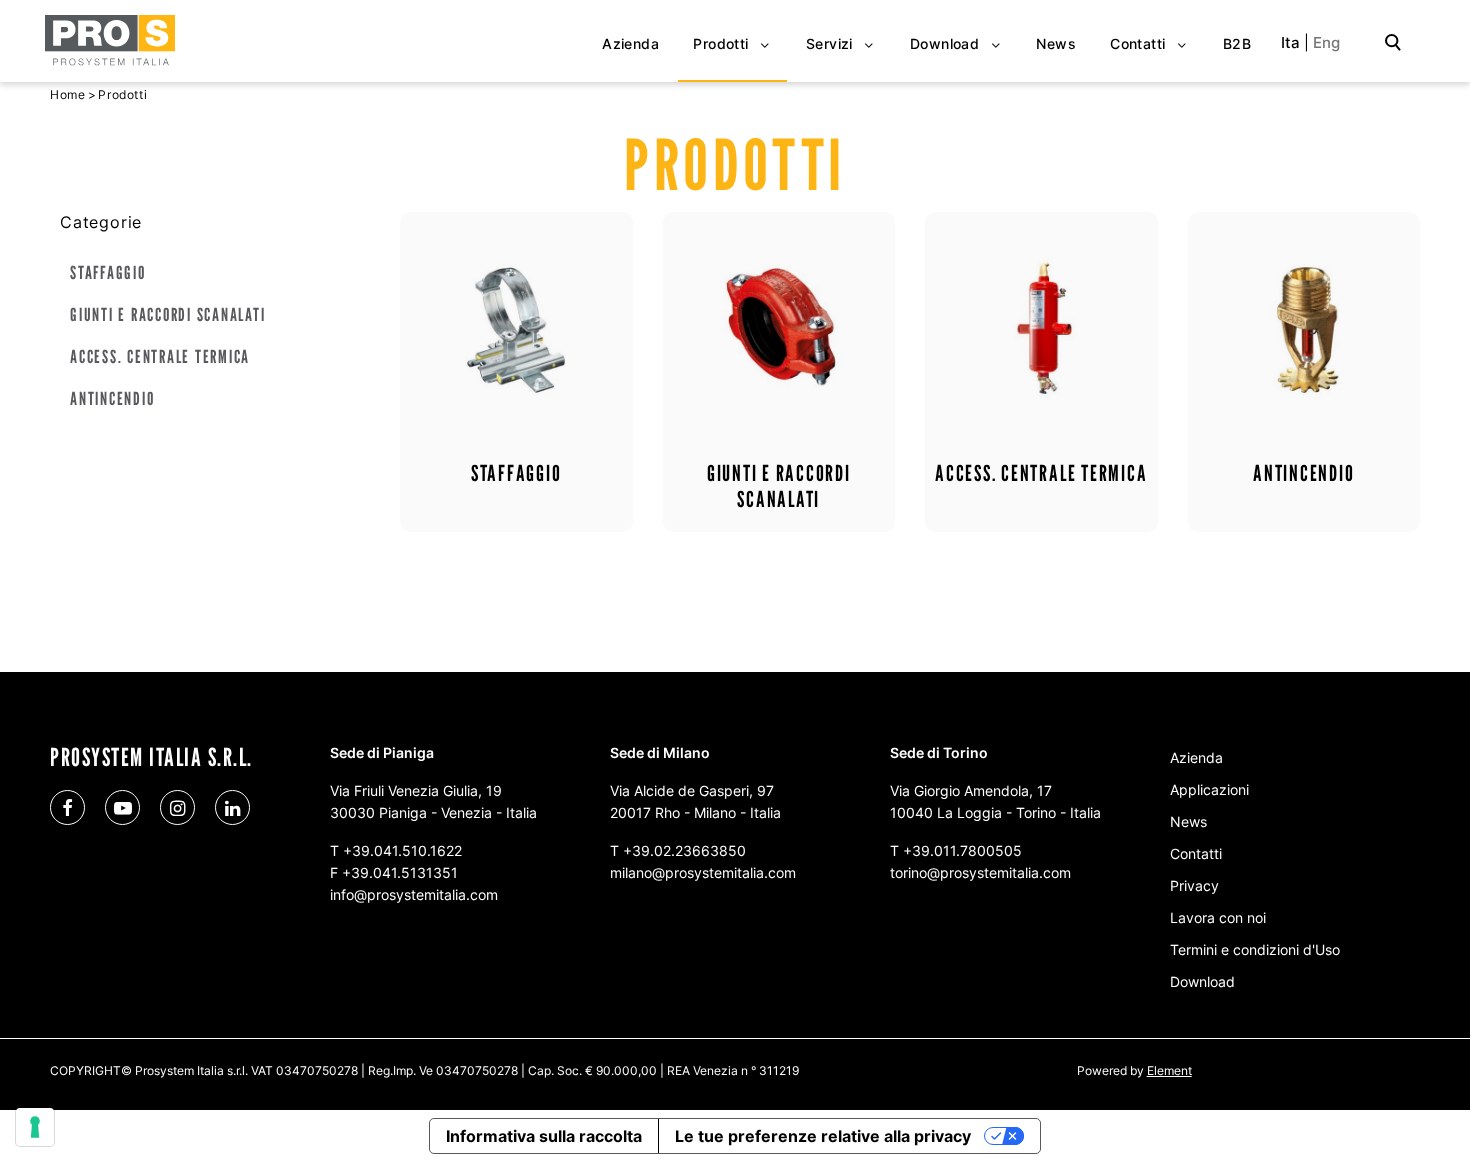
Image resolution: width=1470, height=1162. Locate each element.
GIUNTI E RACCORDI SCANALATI (168, 314)
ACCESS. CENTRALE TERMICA (160, 356)
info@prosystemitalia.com (414, 894)
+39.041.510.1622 (402, 850)
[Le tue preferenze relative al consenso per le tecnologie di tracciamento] (35, 1127)
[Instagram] (177, 807)
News (1188, 821)
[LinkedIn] (232, 807)
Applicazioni (1209, 789)
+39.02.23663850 (684, 850)
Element (1169, 1070)
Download (1202, 981)
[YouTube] (122, 807)
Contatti (1196, 853)
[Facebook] (67, 807)
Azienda (1196, 757)
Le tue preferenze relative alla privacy (823, 1136)
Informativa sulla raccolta (544, 1136)
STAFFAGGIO (108, 272)
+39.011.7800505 (962, 850)
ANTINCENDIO (112, 398)
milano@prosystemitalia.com (703, 872)
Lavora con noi (1218, 917)
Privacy (1194, 885)
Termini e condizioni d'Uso (1255, 949)
